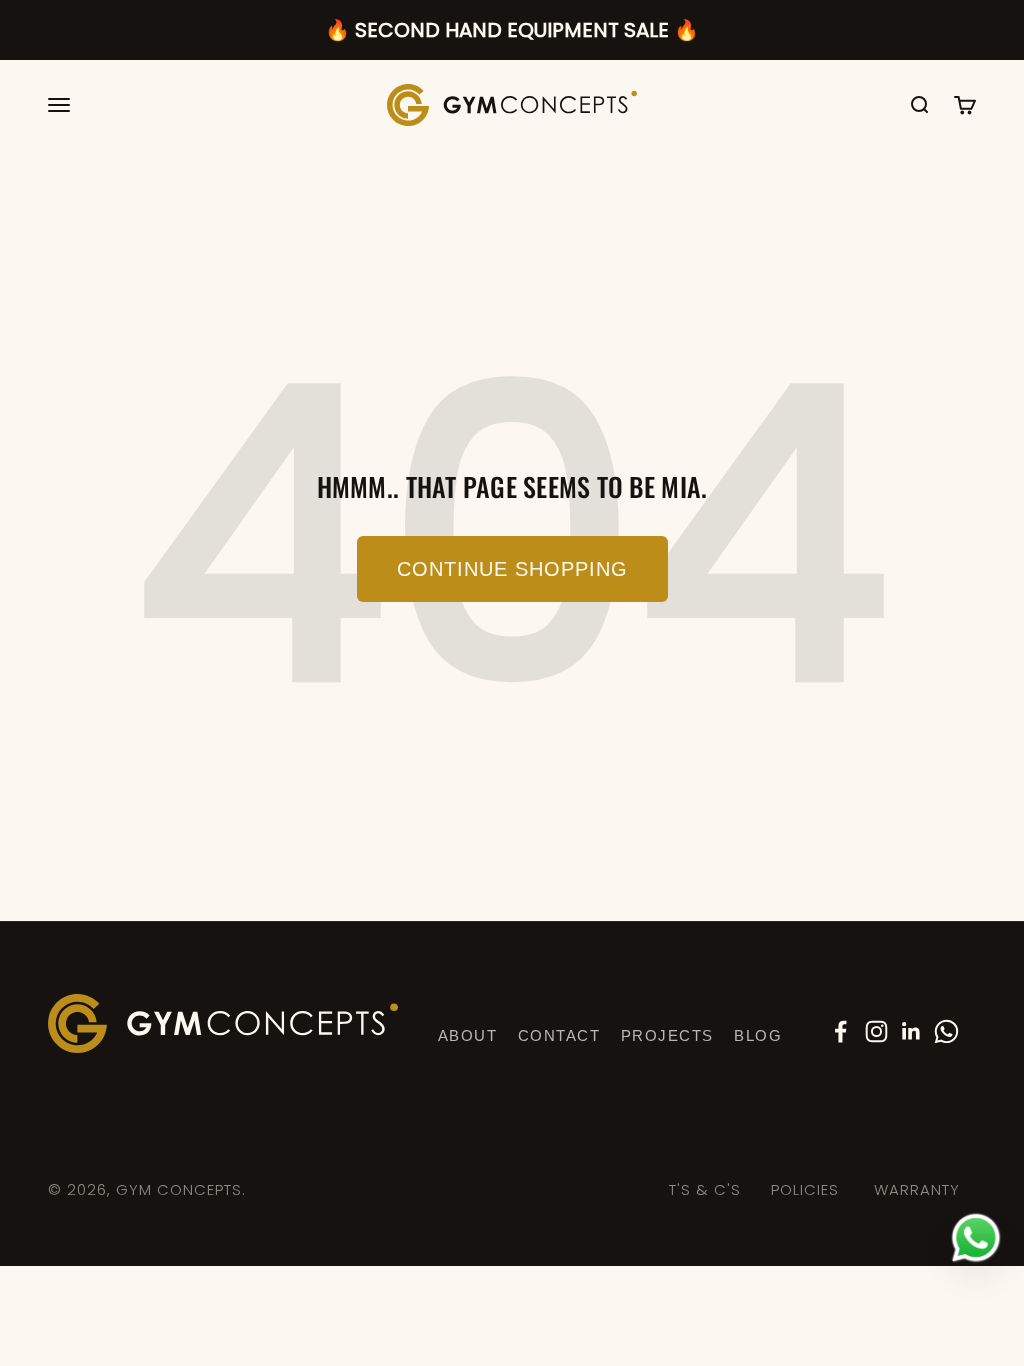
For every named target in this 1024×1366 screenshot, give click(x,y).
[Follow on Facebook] (840, 1031)
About (468, 1035)
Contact (559, 1035)
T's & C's (705, 1189)
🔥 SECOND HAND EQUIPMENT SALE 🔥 (512, 30)
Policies (805, 1189)
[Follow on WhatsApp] (946, 1031)
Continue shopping (512, 569)
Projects (667, 1035)
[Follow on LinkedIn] (911, 1031)
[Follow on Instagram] (876, 1031)
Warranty (917, 1189)
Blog (758, 1035)
